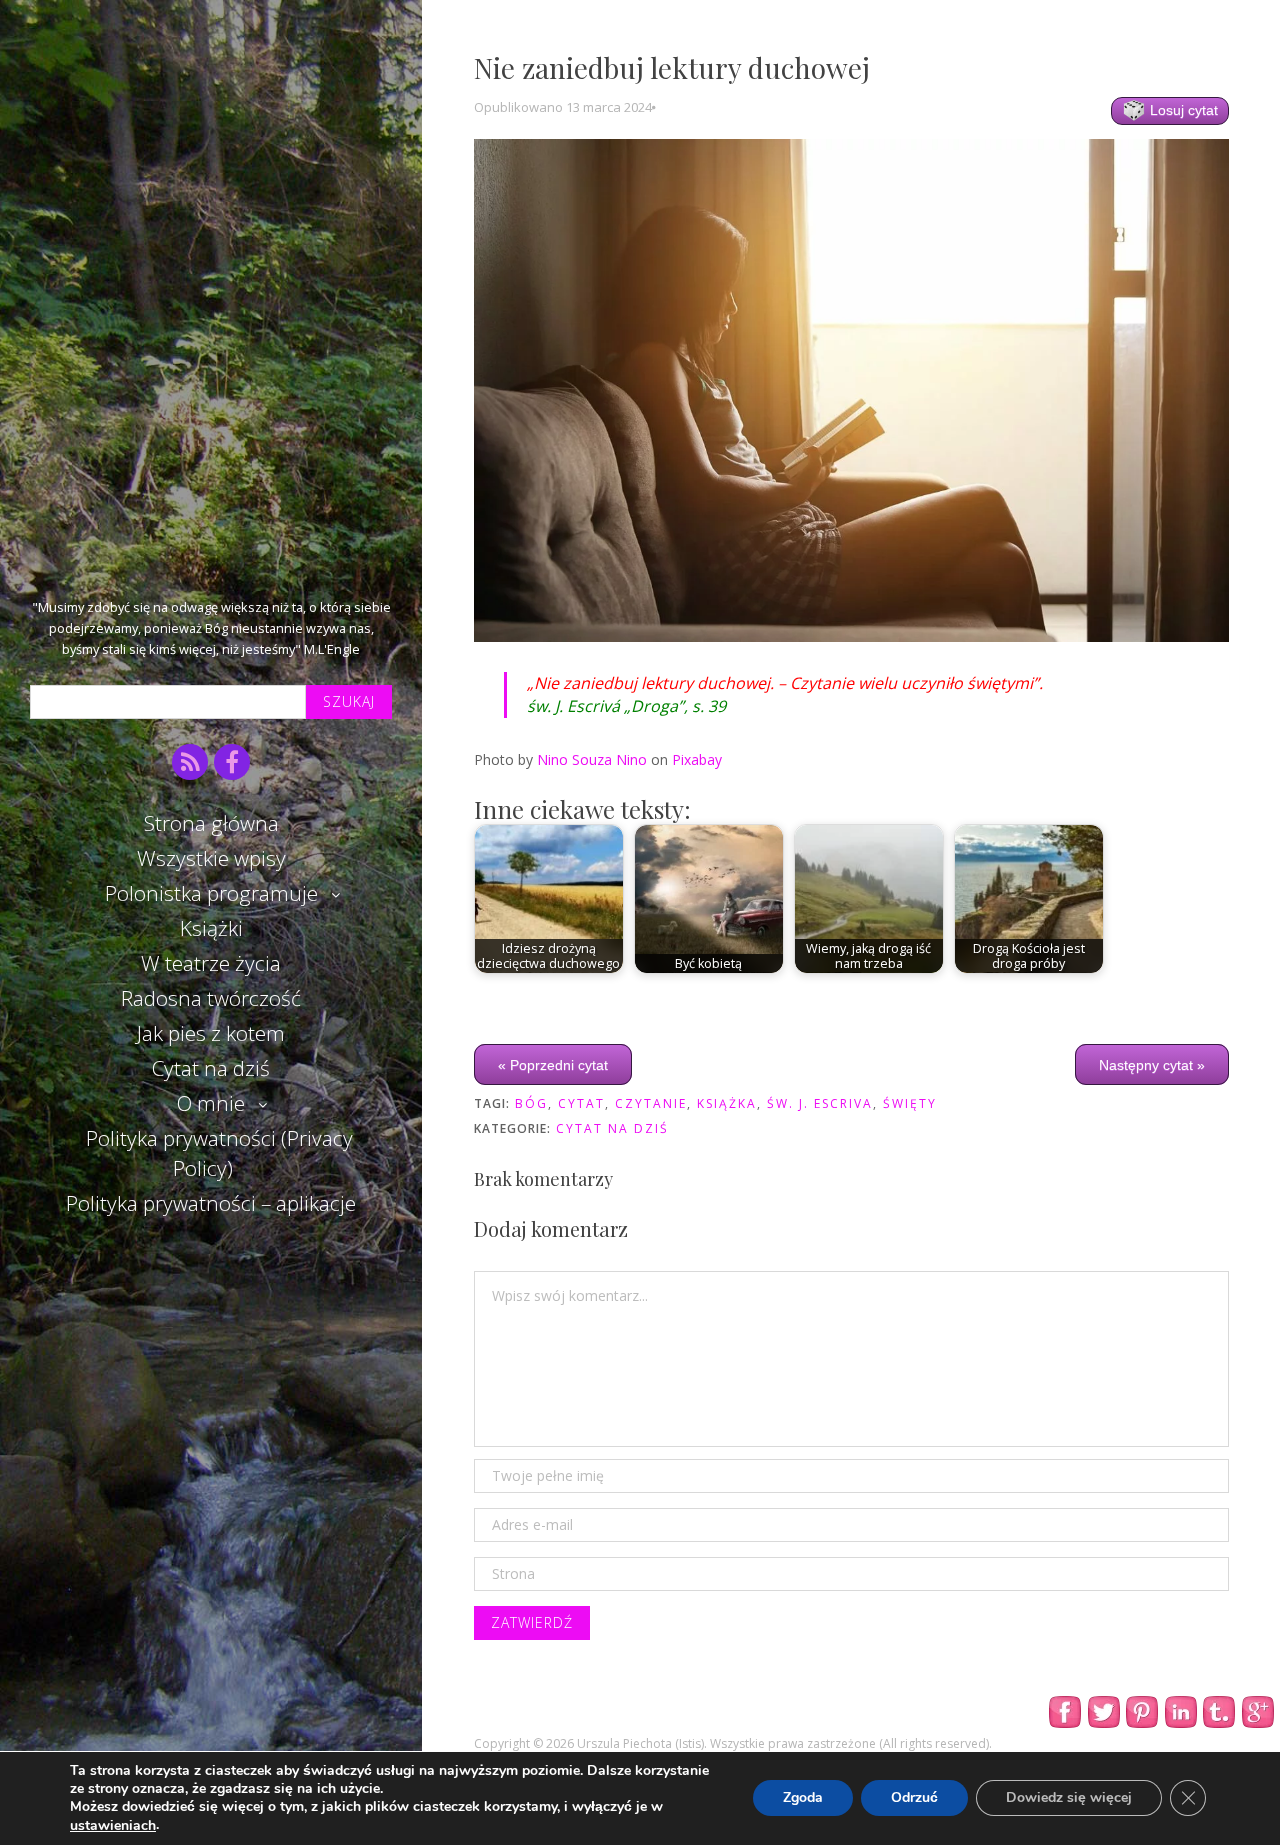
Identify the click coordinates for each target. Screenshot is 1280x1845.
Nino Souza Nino (592, 759)
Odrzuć (914, 1798)
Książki (211, 928)
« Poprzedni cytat (553, 1065)
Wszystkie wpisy (211, 858)
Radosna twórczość (211, 998)
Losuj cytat (1182, 110)
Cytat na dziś (211, 1068)
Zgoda (803, 1798)
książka (727, 1103)
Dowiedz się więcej (1069, 1798)
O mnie (211, 1103)
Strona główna (211, 823)
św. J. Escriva (820, 1103)
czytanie (651, 1103)
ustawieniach (113, 1826)
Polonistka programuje (211, 893)
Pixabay (697, 759)
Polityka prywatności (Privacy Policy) (219, 1152)
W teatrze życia (211, 963)
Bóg (531, 1103)
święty (910, 1103)
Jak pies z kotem (211, 1033)
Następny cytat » (1152, 1065)
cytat (581, 1103)
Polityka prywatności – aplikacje (211, 1203)
